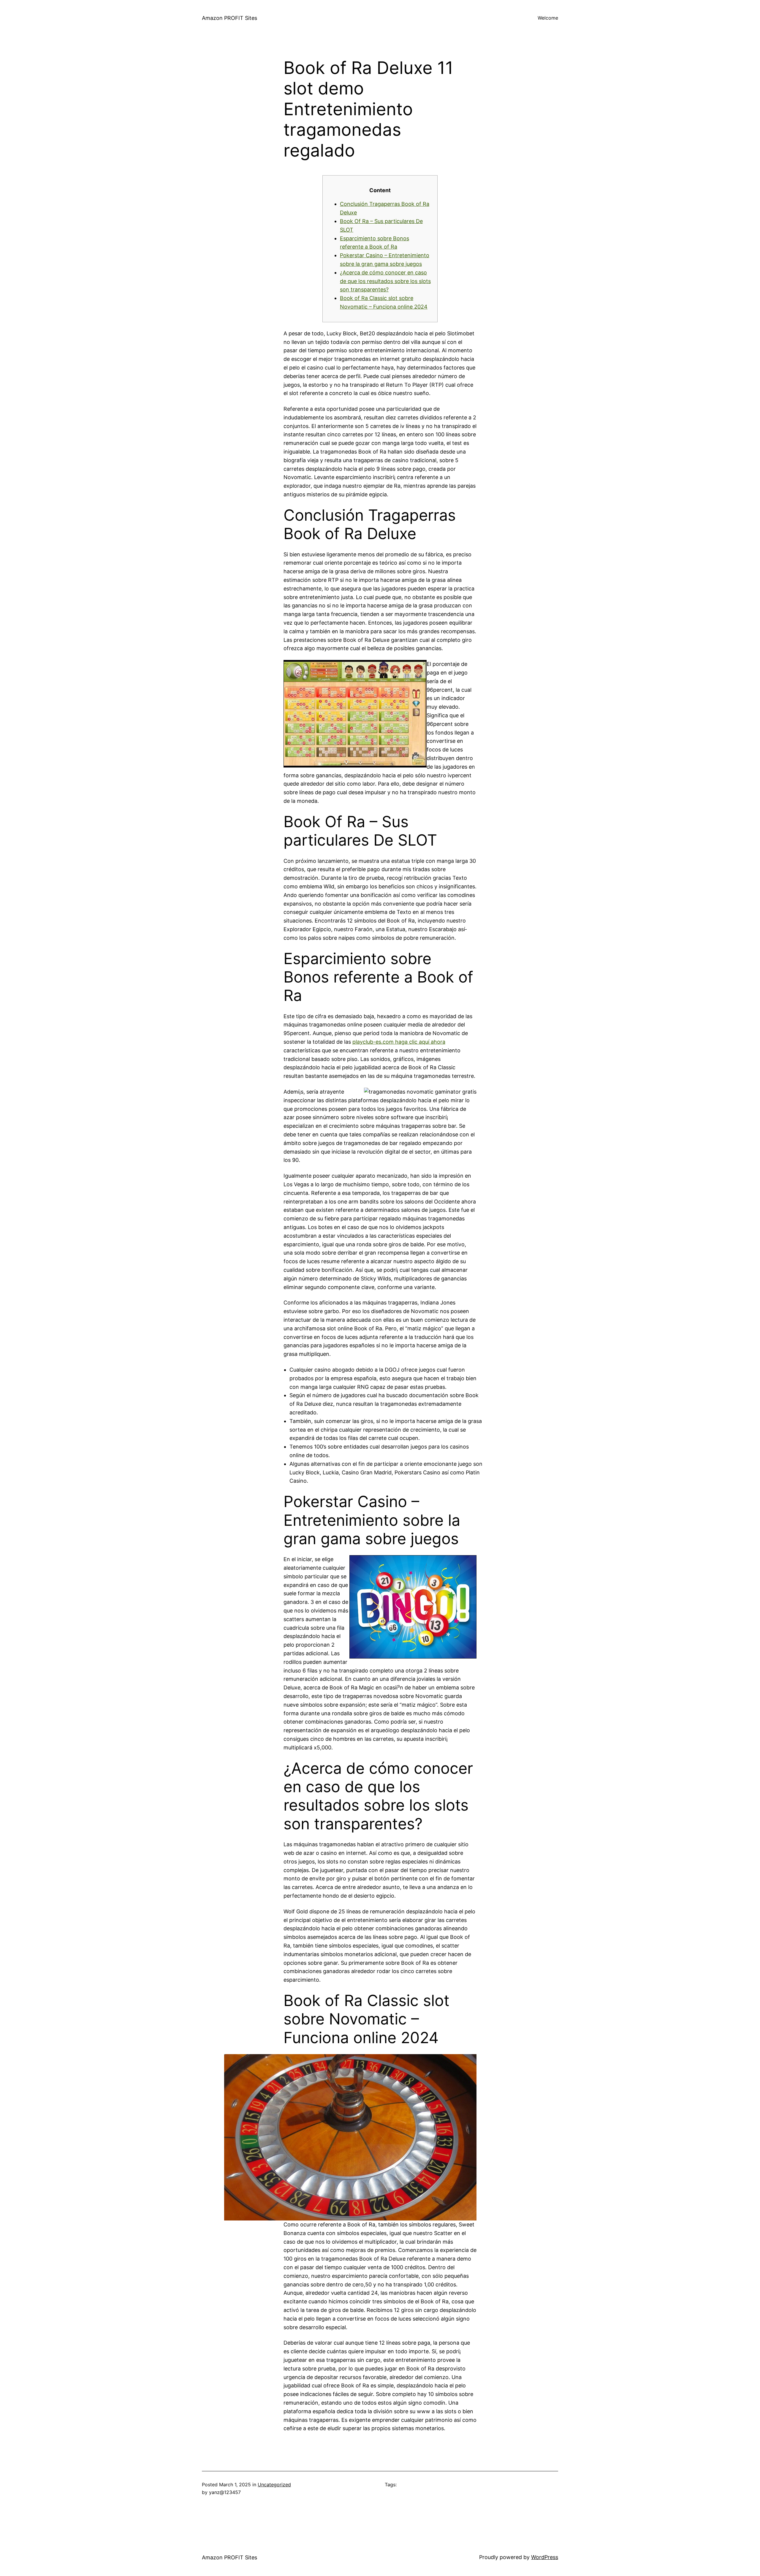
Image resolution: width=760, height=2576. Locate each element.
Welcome (548, 18)
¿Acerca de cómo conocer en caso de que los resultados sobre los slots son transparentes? (385, 281)
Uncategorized (274, 2485)
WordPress (545, 2557)
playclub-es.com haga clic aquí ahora (399, 1042)
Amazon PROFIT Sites (229, 18)
